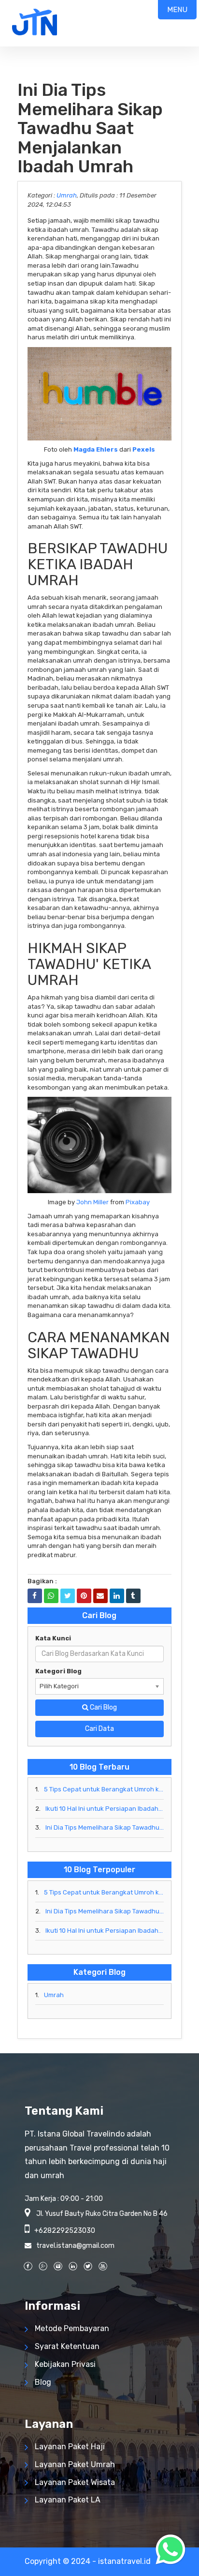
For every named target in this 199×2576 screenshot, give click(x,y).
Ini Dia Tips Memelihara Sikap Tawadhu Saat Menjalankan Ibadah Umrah (105, 1827)
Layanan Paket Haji (70, 2447)
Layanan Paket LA (68, 2500)
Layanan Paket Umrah (75, 2464)
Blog (43, 2382)
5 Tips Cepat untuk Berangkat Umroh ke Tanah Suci (104, 1789)
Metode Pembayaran (72, 2328)
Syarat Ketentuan (67, 2346)
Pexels (144, 449)
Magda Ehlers (96, 449)
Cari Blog (103, 1707)
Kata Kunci (53, 1638)
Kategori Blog (58, 1671)
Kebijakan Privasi (65, 2364)
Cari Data (99, 1729)
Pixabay (138, 1202)
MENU (177, 10)
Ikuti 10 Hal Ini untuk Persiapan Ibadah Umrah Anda (105, 1809)
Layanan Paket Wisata (75, 2482)
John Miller (92, 1202)
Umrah (67, 195)
